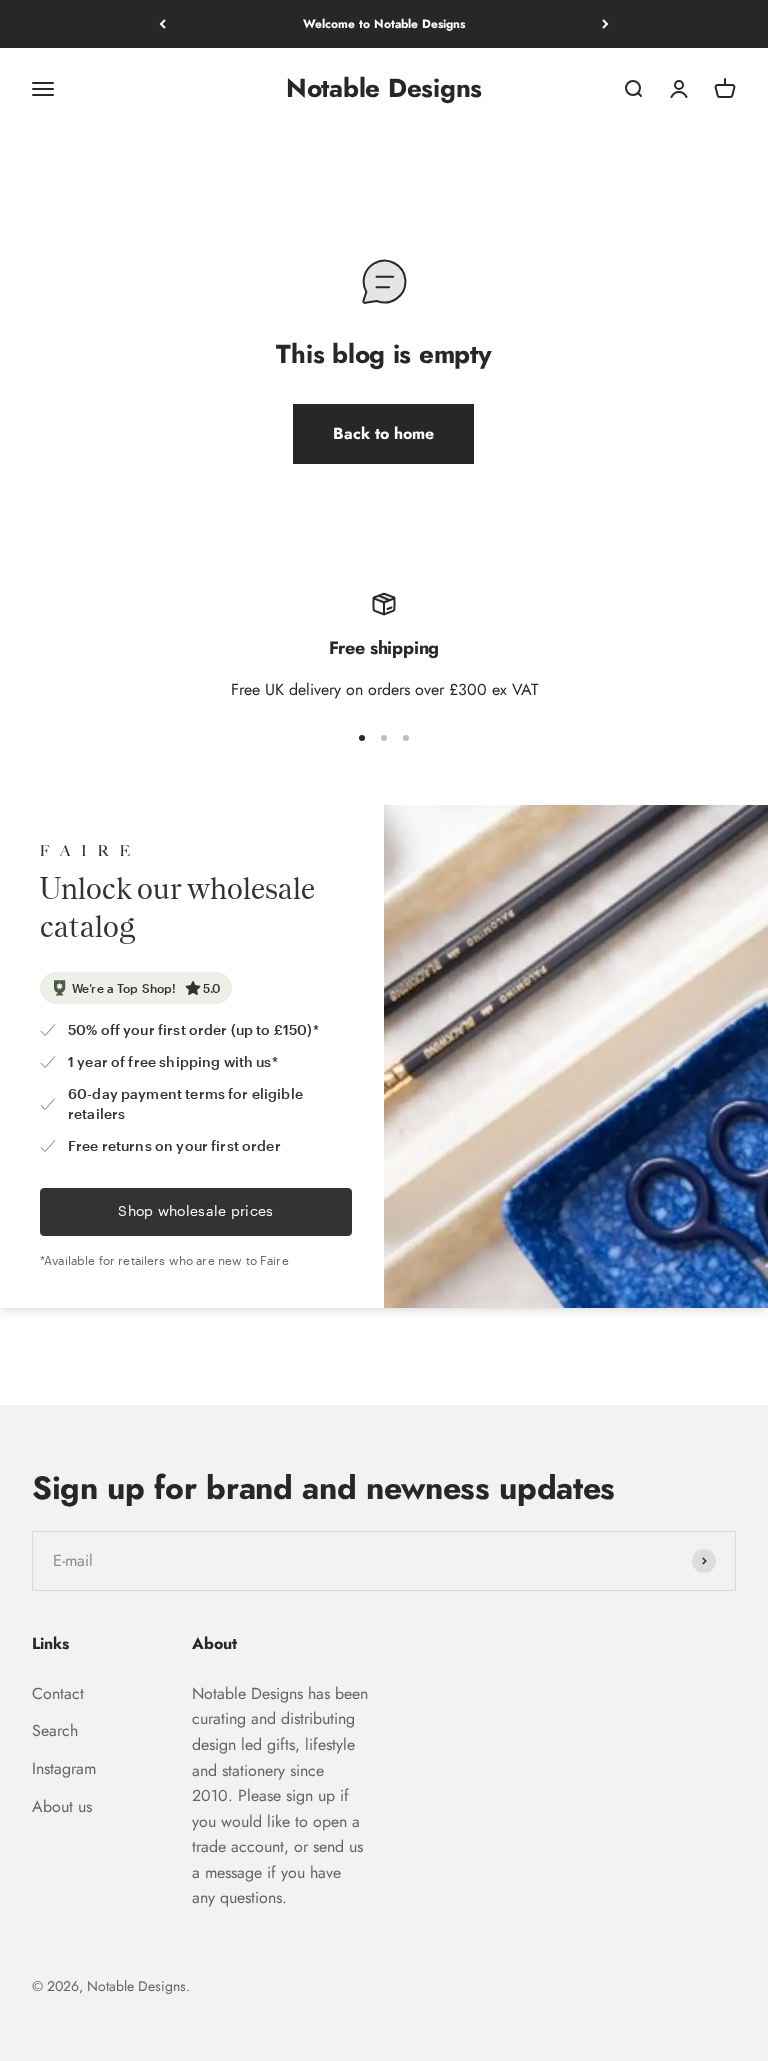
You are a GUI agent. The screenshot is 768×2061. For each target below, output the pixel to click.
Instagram (64, 1768)
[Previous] (162, 24)
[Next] (605, 24)
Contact (58, 1693)
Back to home (383, 433)
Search (55, 1730)
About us (62, 1806)
